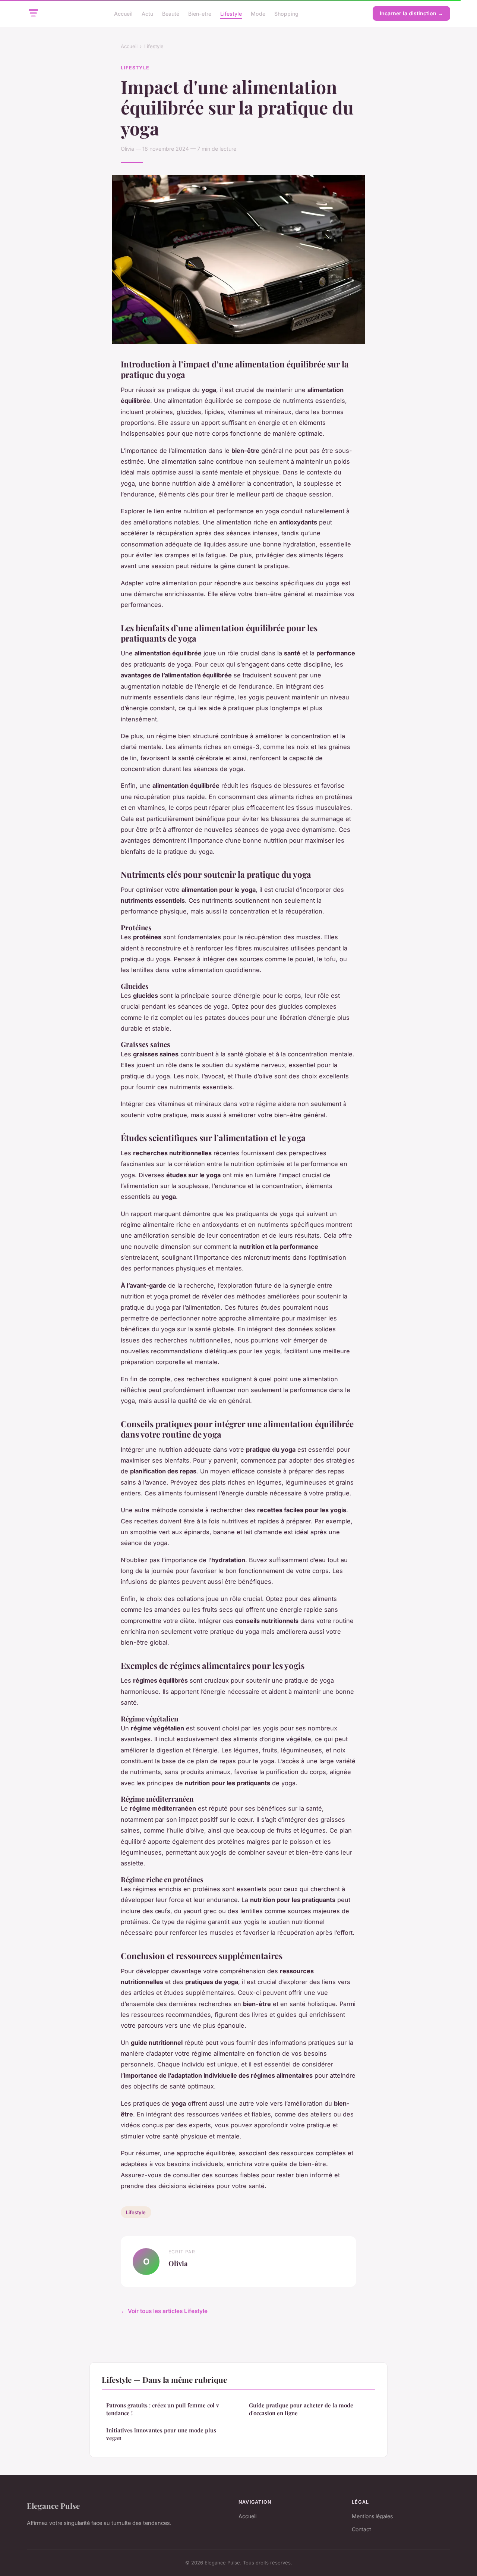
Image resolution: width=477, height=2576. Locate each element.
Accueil (123, 13)
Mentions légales (372, 2516)
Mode (258, 13)
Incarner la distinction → (411, 13)
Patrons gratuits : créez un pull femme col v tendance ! (163, 2409)
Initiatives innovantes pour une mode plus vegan (161, 2434)
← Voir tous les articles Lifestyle (164, 2311)
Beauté (171, 13)
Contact (361, 2529)
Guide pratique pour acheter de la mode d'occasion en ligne (301, 2409)
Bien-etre (200, 13)
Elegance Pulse (53, 2506)
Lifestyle (231, 13)
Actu (147, 13)
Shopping (286, 13)
